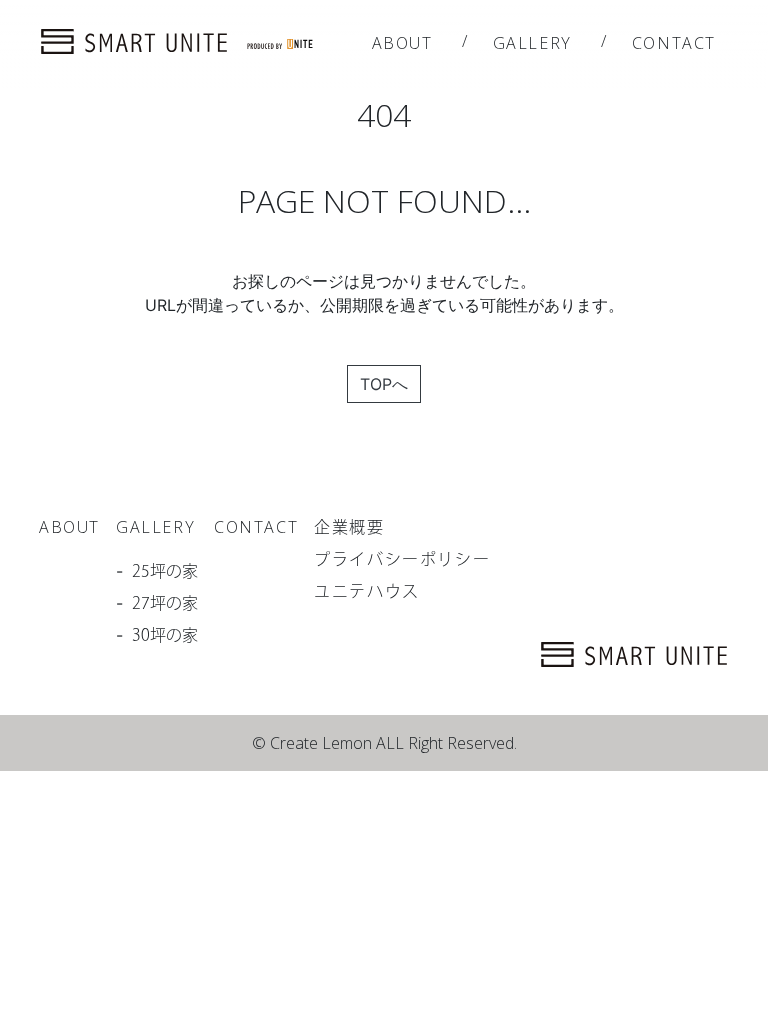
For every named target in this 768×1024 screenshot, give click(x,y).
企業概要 (349, 527)
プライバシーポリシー (402, 559)
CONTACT (674, 43)
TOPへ (384, 384)
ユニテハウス (367, 591)
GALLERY (532, 43)
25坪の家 (165, 571)
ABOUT (402, 43)
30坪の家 (165, 635)
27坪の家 (165, 603)
